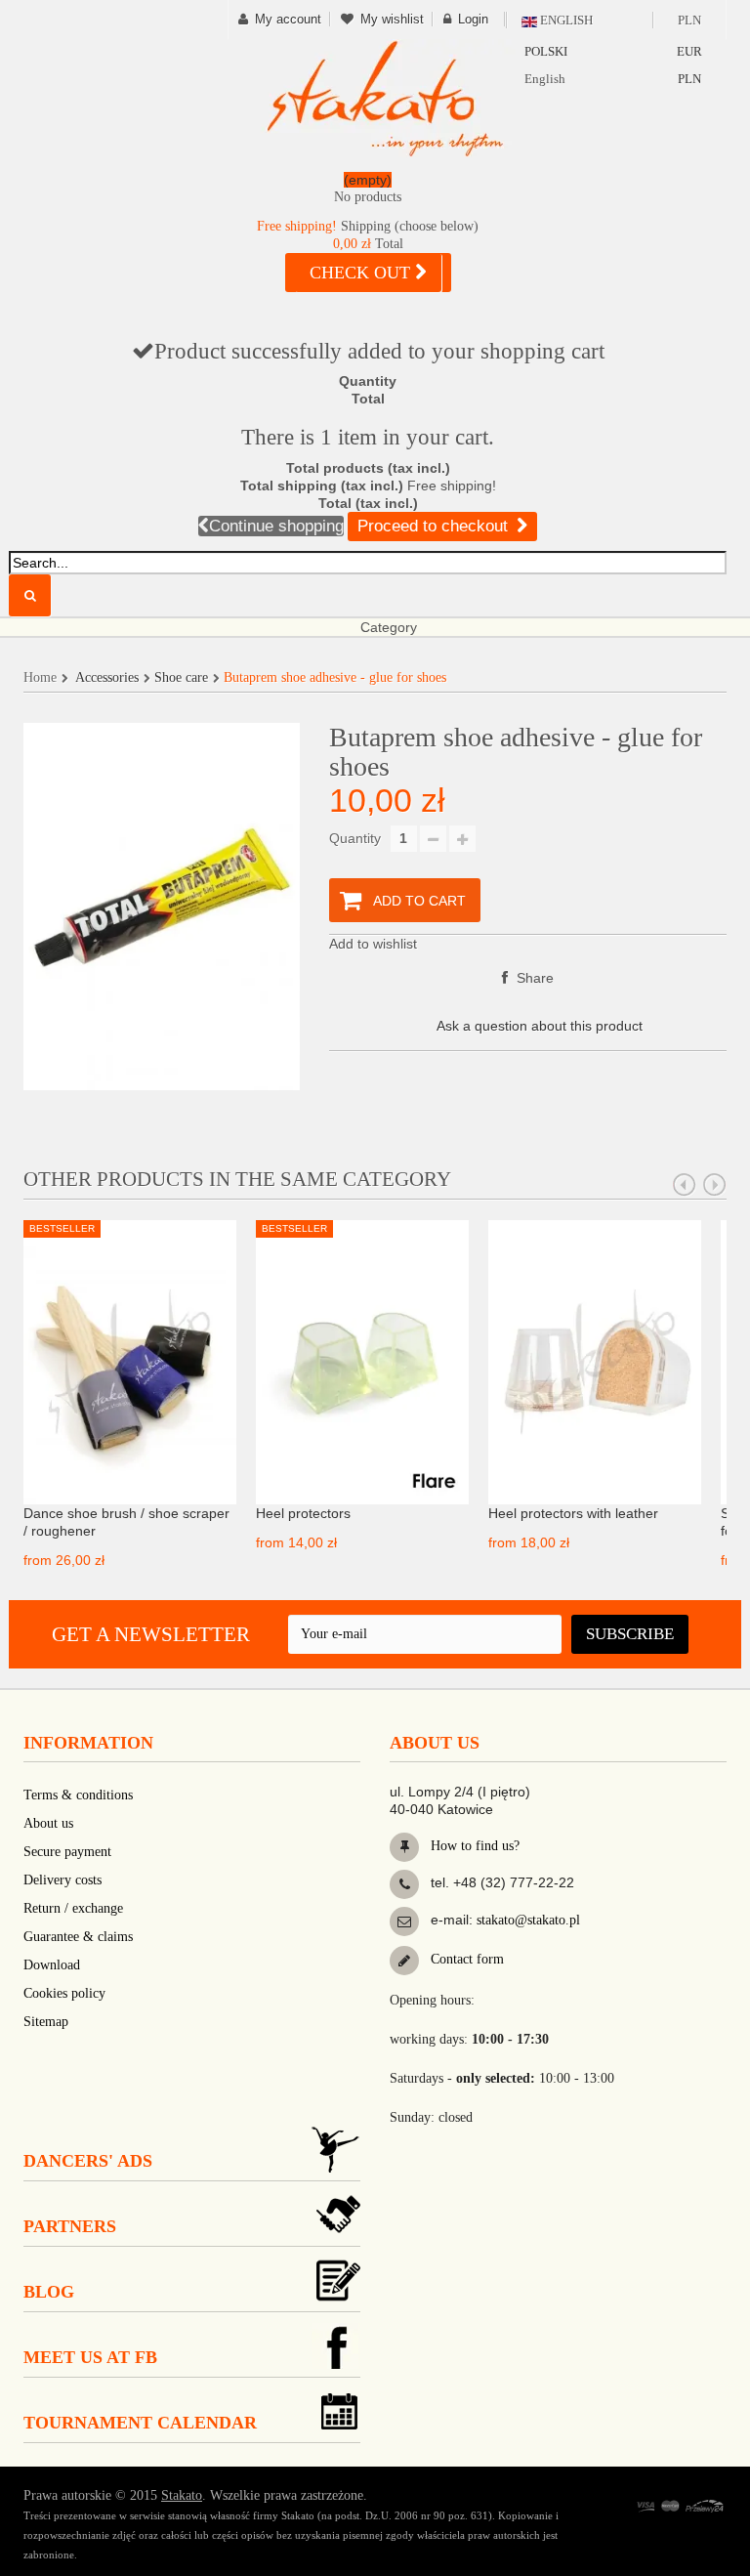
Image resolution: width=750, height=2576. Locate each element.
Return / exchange (73, 1908)
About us (48, 1823)
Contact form (465, 1959)
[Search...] (30, 595)
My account (288, 19)
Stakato (182, 2495)
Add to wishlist (373, 944)
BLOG (49, 2292)
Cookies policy (64, 1993)
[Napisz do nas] (404, 1921)
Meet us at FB (90, 2357)
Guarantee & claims (78, 1937)
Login (473, 19)
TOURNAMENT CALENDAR (140, 2423)
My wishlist (392, 19)
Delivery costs (62, 1880)
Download (52, 1965)
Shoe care (181, 677)
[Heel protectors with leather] (595, 1361)
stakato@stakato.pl (528, 1920)
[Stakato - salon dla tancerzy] (385, 98)
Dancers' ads (88, 2161)
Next (715, 1185)
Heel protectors (303, 1513)
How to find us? (473, 1846)
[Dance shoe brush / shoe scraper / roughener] (130, 1361)
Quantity (355, 838)
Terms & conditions (78, 1795)
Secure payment (67, 1852)
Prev (685, 1185)
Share (533, 978)
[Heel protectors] (362, 1361)
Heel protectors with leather (573, 1513)
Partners (70, 2226)
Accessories (107, 677)
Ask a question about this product (540, 1026)
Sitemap (46, 2022)
